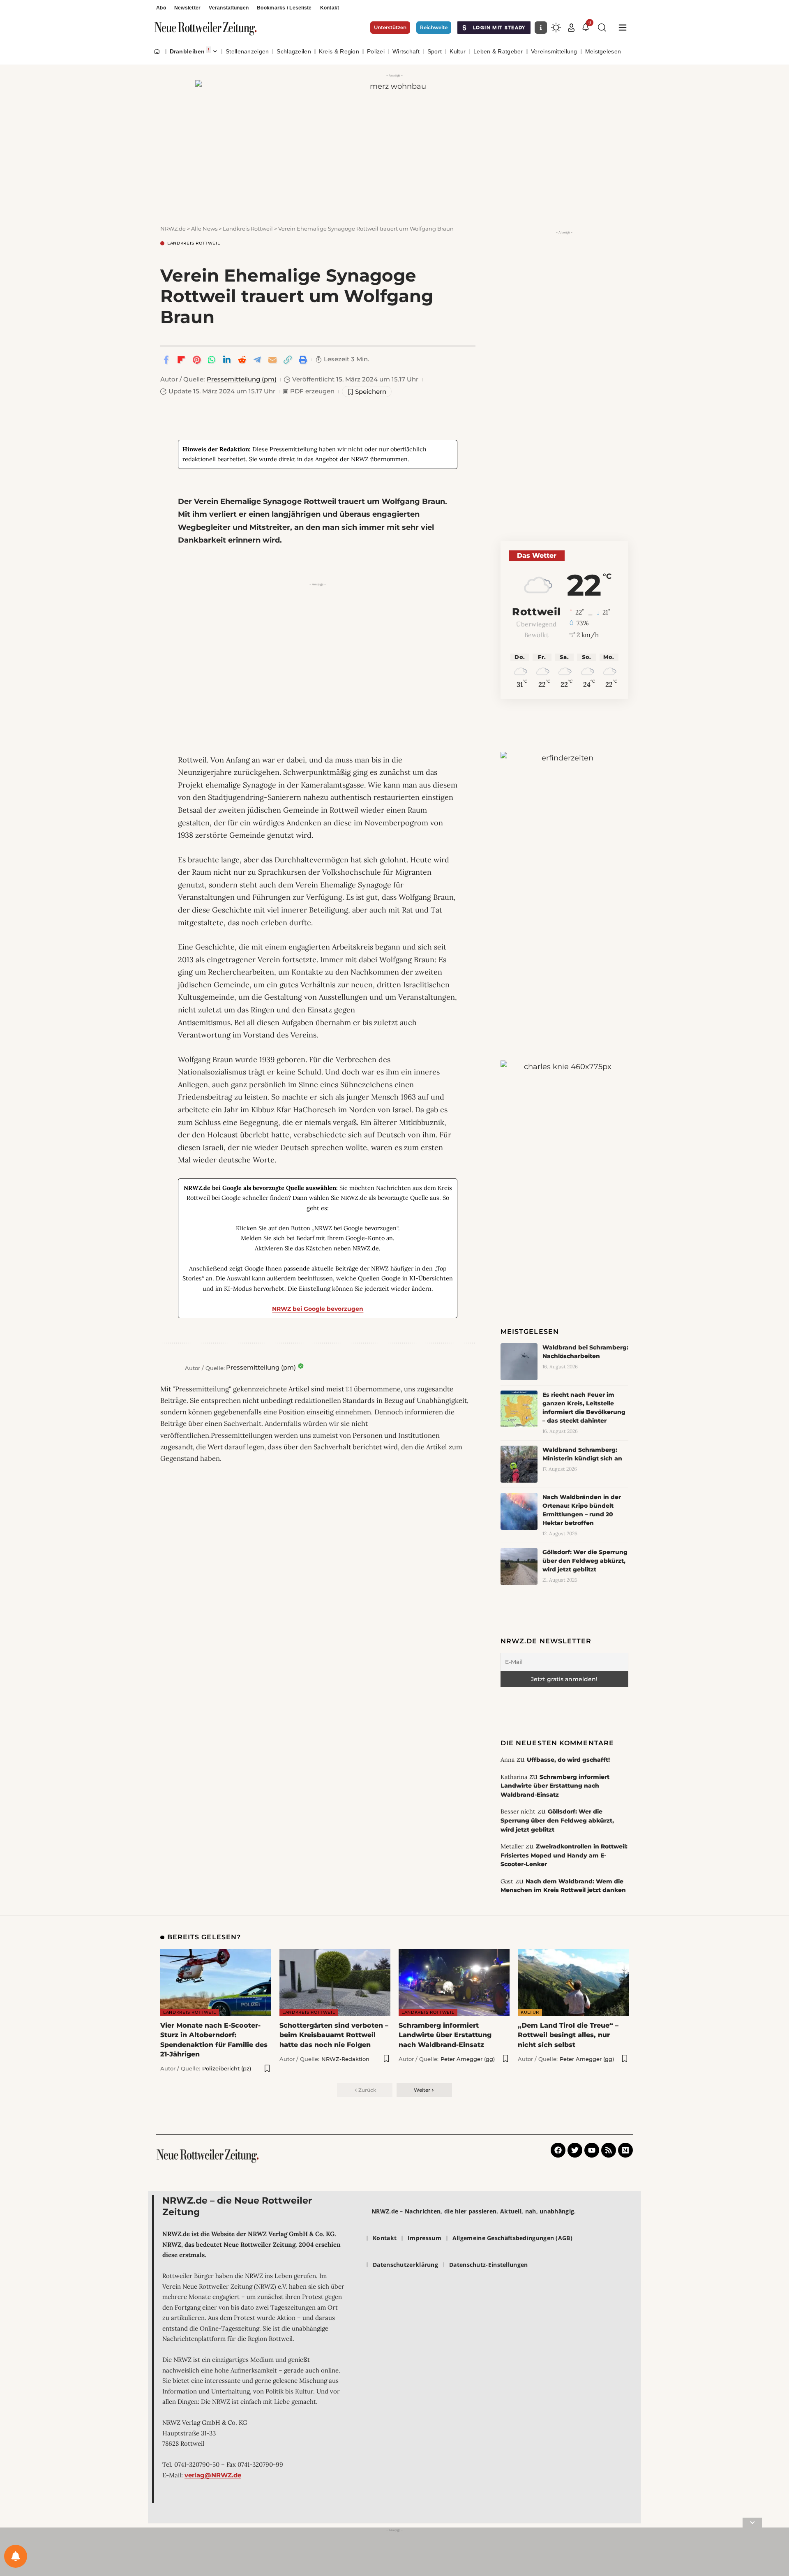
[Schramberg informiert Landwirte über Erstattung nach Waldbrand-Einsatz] (454, 1982)
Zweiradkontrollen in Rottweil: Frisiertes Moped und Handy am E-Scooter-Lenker (564, 1855)
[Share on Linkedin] (227, 360)
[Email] (272, 360)
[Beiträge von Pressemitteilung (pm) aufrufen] (171, 1368)
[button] (571, 28)
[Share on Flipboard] (181, 360)
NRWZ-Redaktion (345, 2059)
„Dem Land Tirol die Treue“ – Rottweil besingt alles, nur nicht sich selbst (568, 2035)
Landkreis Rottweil (194, 243)
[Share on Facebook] (166, 360)
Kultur (530, 2012)
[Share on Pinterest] (196, 360)
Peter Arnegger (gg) (468, 2059)
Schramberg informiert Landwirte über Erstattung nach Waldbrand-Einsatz (555, 1786)
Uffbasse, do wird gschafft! (568, 1760)
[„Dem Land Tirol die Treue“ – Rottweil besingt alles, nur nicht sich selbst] (573, 1982)
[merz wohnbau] (394, 144)
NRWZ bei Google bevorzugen (318, 1309)
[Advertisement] (318, 647)
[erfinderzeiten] (564, 879)
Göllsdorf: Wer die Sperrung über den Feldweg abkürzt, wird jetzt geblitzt (585, 1561)
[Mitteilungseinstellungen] (16, 2556)
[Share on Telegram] (257, 360)
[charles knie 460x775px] (564, 1167)
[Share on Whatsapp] (212, 360)
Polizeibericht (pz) (227, 2068)
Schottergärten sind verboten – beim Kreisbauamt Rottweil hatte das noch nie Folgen (334, 2035)
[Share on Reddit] (242, 360)
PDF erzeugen (309, 391)
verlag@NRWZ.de (213, 2475)
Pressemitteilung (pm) (242, 379)
